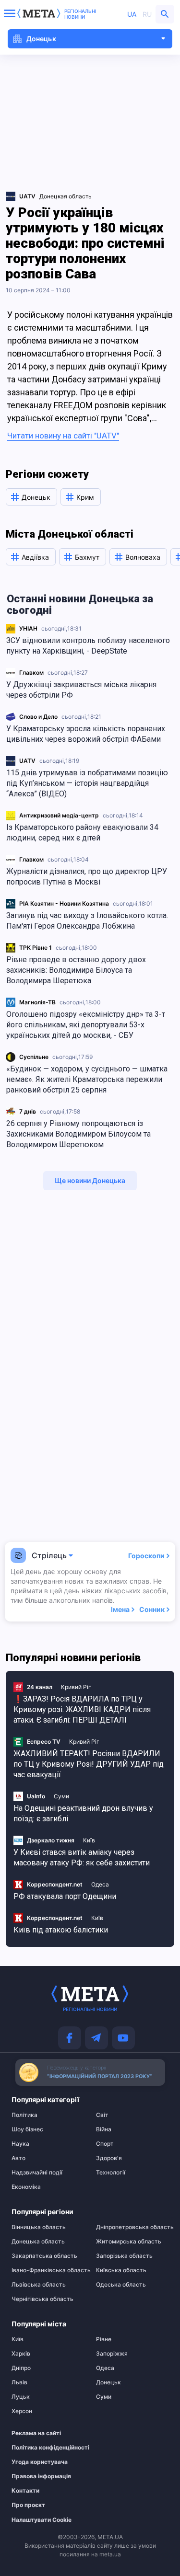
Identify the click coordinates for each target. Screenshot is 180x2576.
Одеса (100, 1884)
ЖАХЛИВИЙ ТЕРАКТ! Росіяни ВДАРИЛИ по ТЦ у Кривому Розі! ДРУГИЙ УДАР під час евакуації (89, 1764)
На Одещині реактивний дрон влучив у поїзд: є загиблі (83, 1813)
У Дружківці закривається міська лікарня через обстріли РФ (81, 690)
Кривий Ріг (76, 1687)
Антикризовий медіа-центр (59, 815)
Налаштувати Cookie (42, 2520)
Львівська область (39, 2285)
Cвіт (102, 2115)
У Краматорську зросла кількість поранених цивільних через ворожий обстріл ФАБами (86, 734)
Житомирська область (129, 2242)
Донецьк (108, 2382)
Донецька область (38, 2242)
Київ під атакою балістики (61, 1930)
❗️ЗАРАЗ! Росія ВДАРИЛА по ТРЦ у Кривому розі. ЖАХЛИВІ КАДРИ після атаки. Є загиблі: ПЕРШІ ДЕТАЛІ (82, 1709)
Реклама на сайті (36, 2433)
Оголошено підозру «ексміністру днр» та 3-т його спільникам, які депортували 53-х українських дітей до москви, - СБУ (86, 1025)
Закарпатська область (44, 2256)
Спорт (105, 2144)
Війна (104, 2129)
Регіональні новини (80, 14)
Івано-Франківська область (48, 2270)
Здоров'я (109, 2158)
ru (147, 14)
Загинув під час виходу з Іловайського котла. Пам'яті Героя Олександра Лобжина (87, 921)
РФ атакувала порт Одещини (65, 1896)
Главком (31, 673)
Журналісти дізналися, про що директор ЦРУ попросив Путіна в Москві (87, 877)
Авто (18, 2158)
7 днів (28, 1111)
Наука (20, 2144)
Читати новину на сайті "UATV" (63, 436)
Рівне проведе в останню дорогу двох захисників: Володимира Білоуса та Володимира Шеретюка (76, 970)
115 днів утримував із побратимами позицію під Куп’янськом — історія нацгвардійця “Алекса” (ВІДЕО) (87, 783)
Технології (111, 2173)
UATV (27, 761)
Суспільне (34, 1057)
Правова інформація (41, 2476)
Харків (21, 2354)
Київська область (121, 2270)
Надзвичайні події (37, 2173)
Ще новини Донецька (90, 1180)
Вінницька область (39, 2227)
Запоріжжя (112, 2354)
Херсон (22, 2411)
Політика (24, 2115)
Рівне (104, 2339)
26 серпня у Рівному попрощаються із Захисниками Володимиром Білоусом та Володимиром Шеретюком (78, 1134)
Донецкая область (66, 196)
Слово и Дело (38, 717)
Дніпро (21, 2368)
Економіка (26, 2187)
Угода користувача (40, 2462)
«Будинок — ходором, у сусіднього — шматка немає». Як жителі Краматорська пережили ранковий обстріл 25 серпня (87, 1079)
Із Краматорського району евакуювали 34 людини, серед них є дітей (82, 833)
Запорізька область (124, 2256)
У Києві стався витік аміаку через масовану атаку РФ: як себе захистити (82, 1857)
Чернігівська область (42, 2299)
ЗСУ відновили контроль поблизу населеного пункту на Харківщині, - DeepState (88, 646)
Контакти (25, 2491)
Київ (89, 1840)
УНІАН (28, 628)
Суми (61, 1796)
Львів (19, 2382)
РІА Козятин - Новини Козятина (64, 903)
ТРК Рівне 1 (36, 948)
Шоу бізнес (27, 2129)
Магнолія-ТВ (37, 1002)
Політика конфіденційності (43, 2448)
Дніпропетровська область (132, 2227)
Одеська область (121, 2285)
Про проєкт (28, 2505)
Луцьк (21, 2397)
